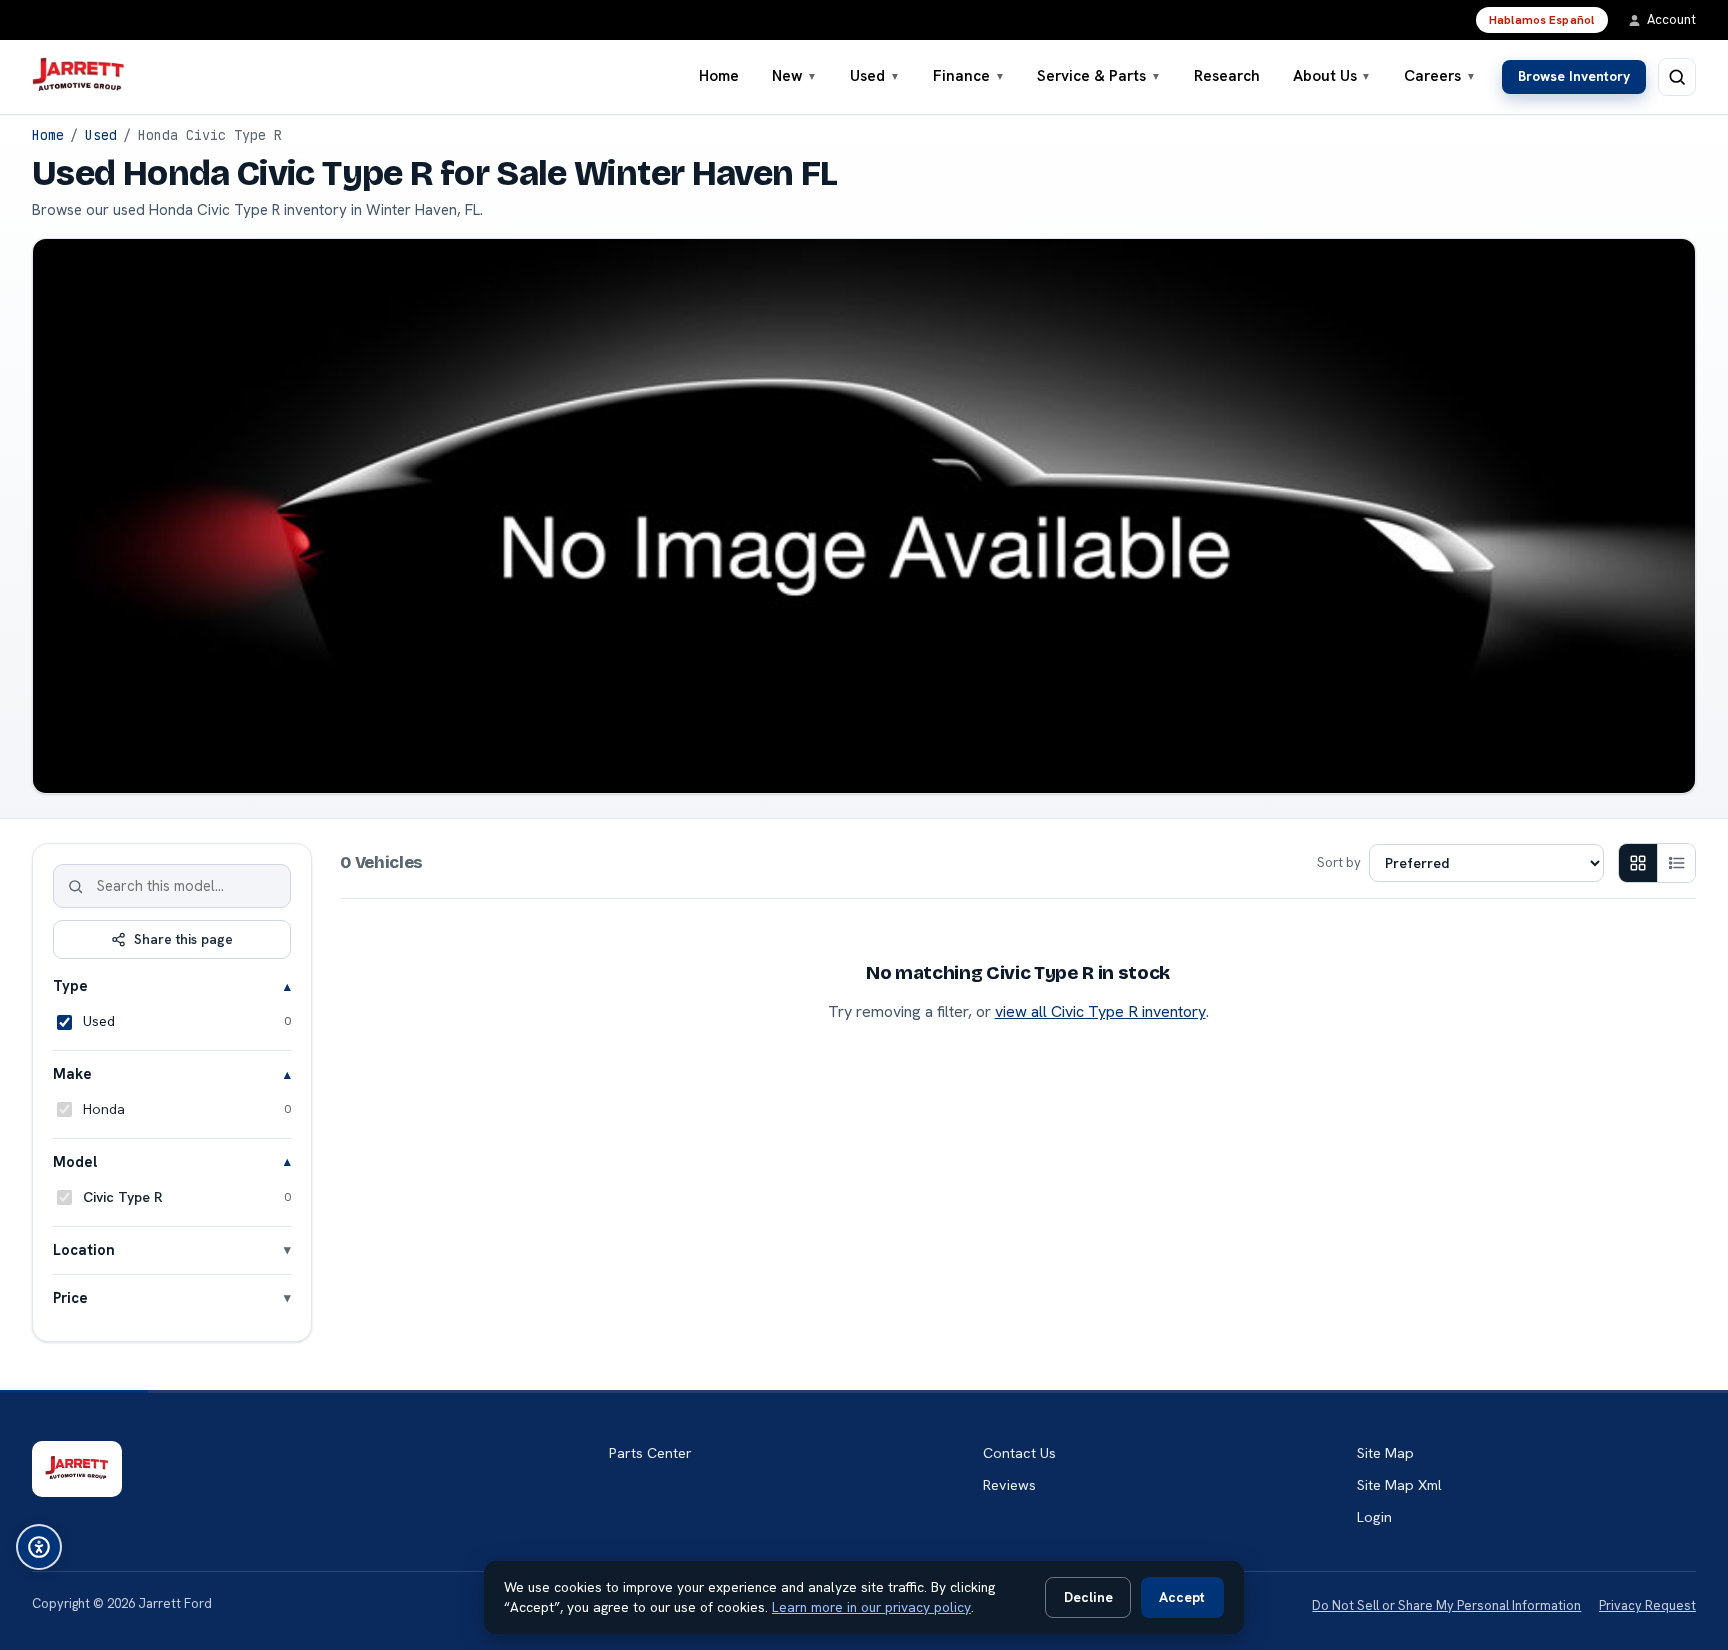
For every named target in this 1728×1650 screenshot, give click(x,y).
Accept (1182, 1597)
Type (70, 985)
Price (70, 1297)
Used (875, 76)
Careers (1440, 76)
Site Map (1385, 1453)
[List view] (1676, 863)
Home (719, 76)
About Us (1332, 76)
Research (1227, 76)
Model (75, 1161)
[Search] (76, 886)
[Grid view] (1638, 863)
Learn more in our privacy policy (871, 1607)
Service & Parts (1099, 76)
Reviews (1009, 1485)
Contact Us (1019, 1453)
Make (72, 1073)
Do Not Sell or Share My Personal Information (1446, 1605)
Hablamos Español (1541, 20)
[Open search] (1677, 77)
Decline (1088, 1597)
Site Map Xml (1399, 1485)
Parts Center (650, 1453)
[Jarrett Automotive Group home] (78, 77)
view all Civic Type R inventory (1100, 1011)
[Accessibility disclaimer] (39, 1547)
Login (1374, 1517)
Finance (969, 76)
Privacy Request (1647, 1605)
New (795, 76)
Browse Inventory (1574, 76)
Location (84, 1249)
